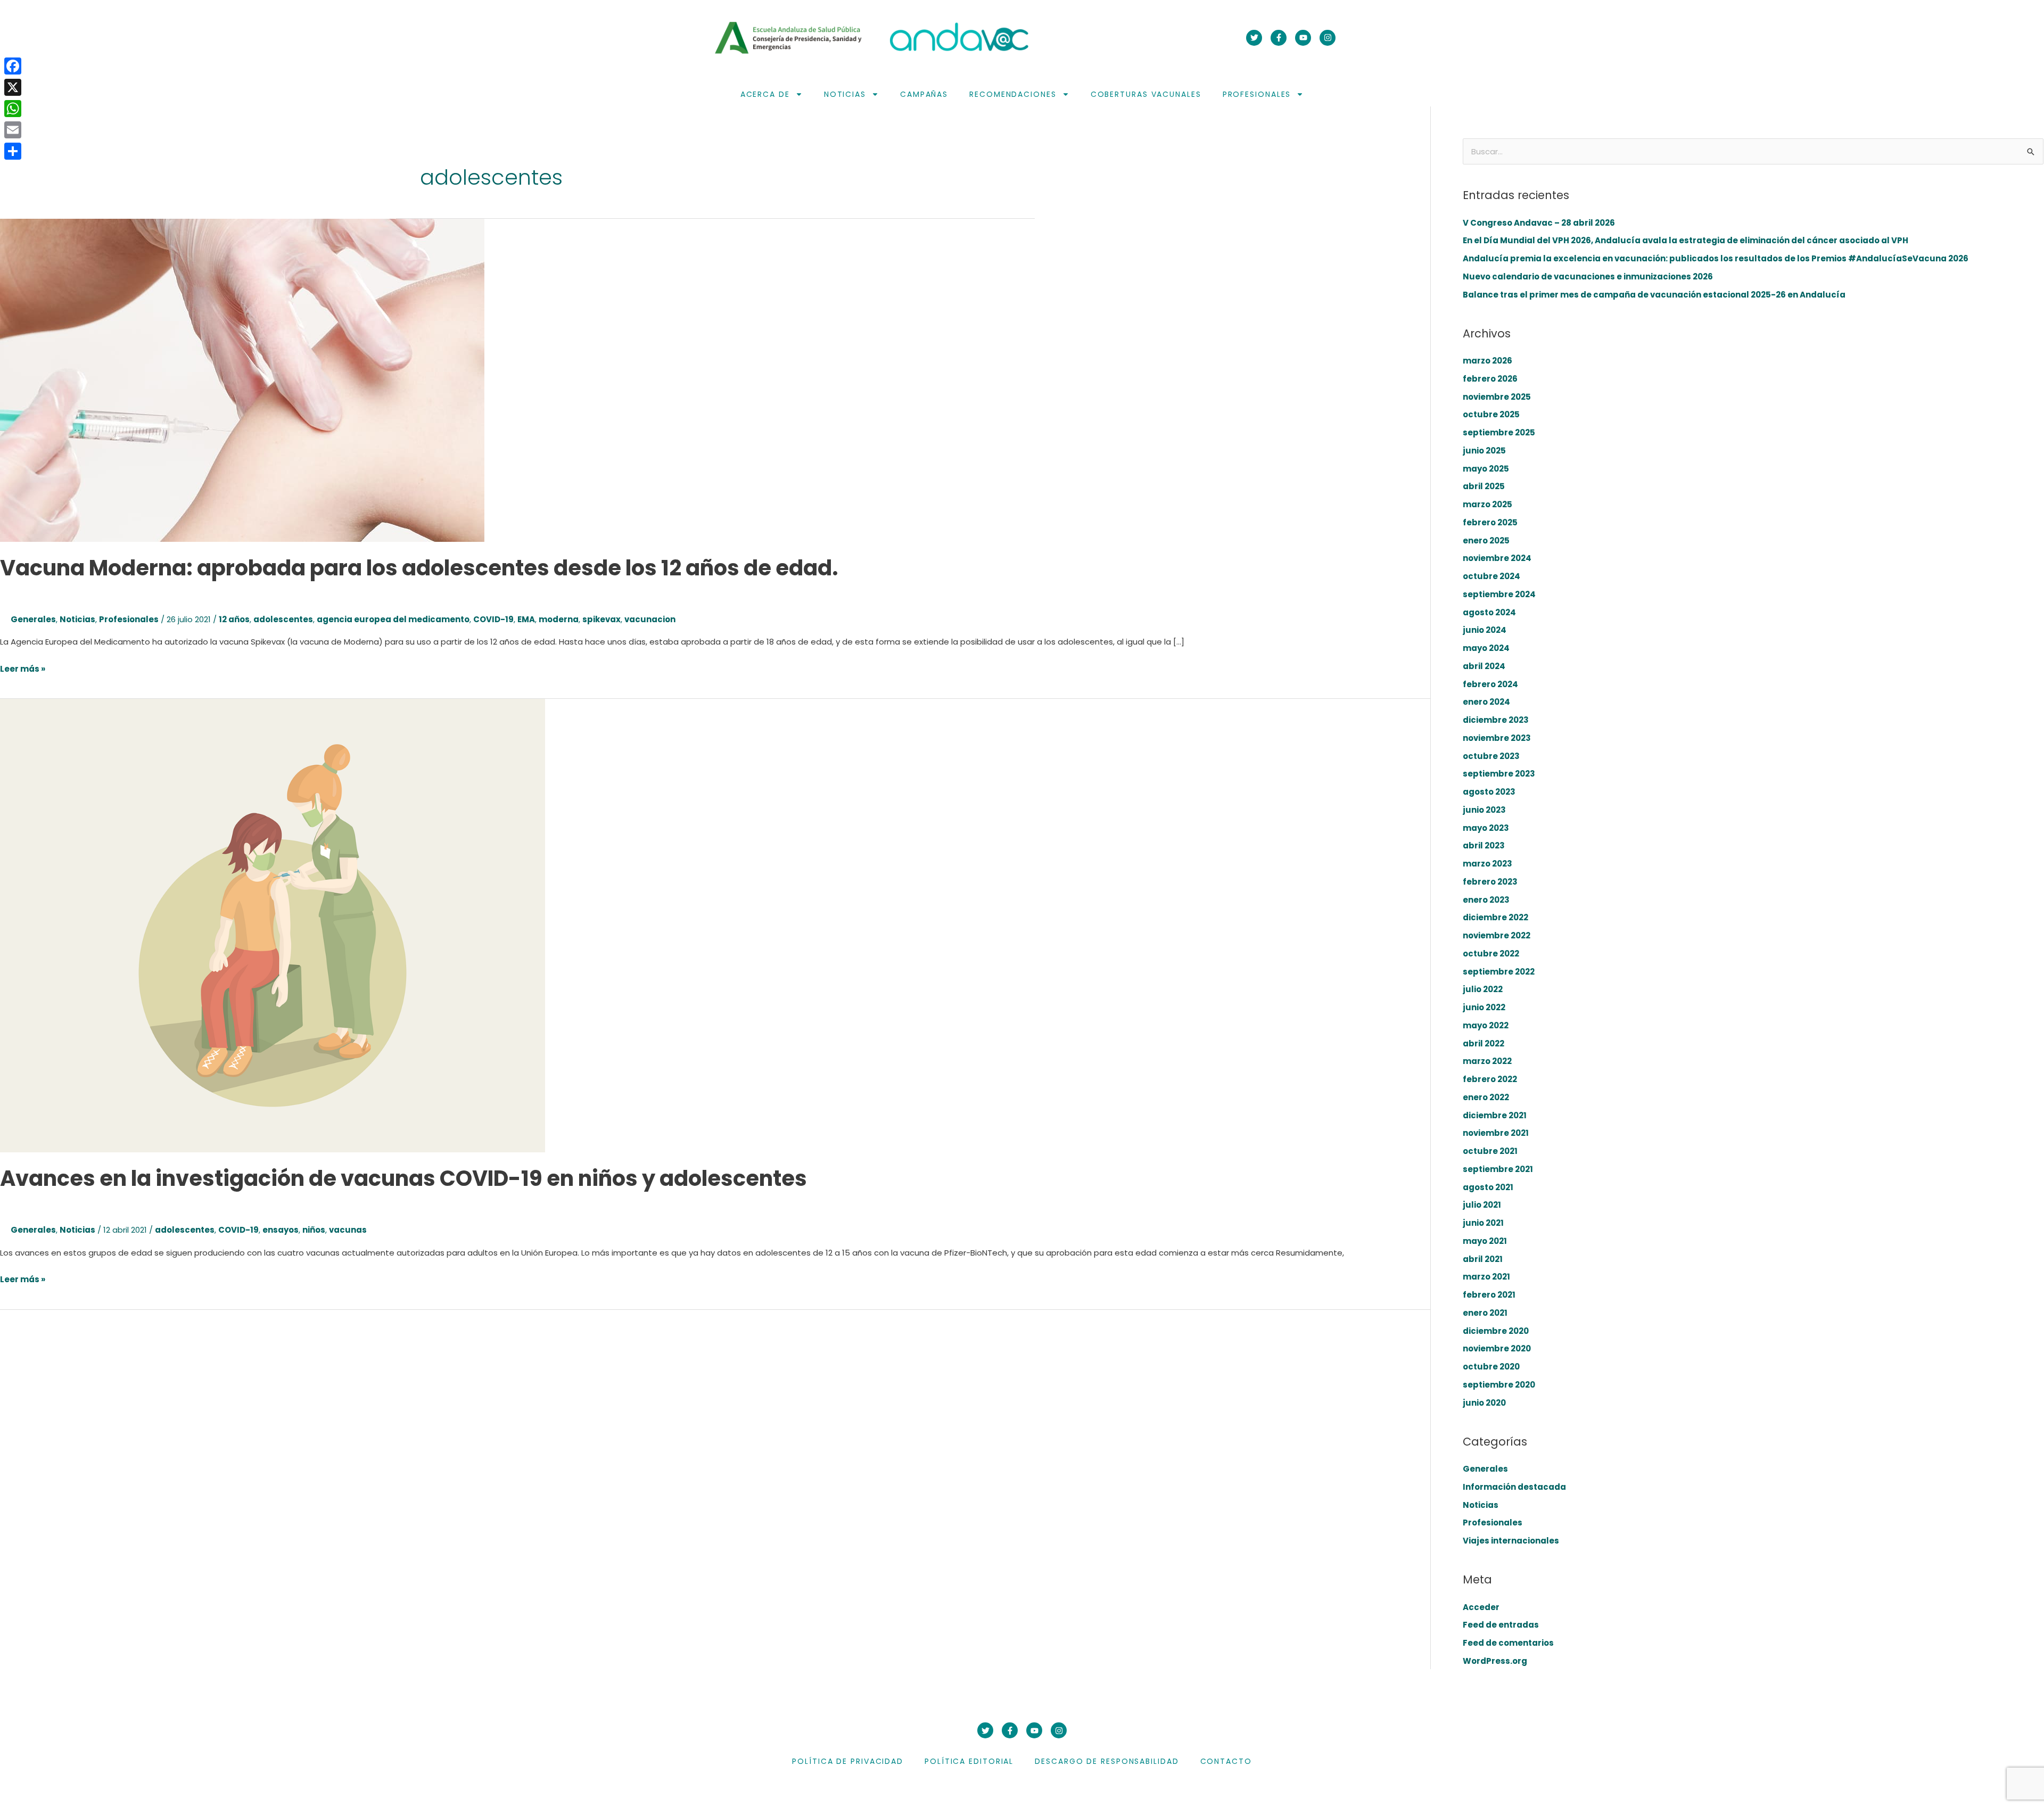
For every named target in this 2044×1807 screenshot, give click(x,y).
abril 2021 (1483, 1259)
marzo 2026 (1487, 361)
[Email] (13, 130)
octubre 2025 (1491, 414)
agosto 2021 (1488, 1187)
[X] (13, 87)
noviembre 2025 (1497, 397)
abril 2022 (1483, 1043)
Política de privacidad (848, 1761)
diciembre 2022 (1495, 917)
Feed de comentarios (1508, 1643)
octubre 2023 (1491, 756)
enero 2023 (1486, 900)
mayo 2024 (1486, 648)
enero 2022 (1486, 1097)
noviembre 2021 (1496, 1133)
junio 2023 (1484, 810)
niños (314, 1230)
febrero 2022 (1490, 1079)
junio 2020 (1484, 1403)
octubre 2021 (1490, 1151)
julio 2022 (1483, 989)
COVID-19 (493, 619)
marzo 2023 (1487, 864)
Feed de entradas (1501, 1625)
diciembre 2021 (1495, 1115)
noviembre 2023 (1497, 738)
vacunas (348, 1230)
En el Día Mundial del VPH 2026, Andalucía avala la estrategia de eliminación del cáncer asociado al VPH (1686, 240)
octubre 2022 (1491, 954)
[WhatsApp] (13, 109)
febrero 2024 (1490, 684)
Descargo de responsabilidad (1107, 1761)
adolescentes (283, 619)
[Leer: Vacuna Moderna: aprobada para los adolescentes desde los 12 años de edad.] (242, 380)
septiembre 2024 (1499, 594)
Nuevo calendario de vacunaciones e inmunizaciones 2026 (1588, 277)
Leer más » (23, 668)
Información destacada (1514, 1487)
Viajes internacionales (1511, 1541)
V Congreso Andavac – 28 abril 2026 (1539, 223)
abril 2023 (1484, 845)
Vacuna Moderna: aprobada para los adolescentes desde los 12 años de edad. (419, 568)
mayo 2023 (1486, 828)
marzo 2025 (1487, 504)
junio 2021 (1483, 1223)
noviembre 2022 (1497, 935)
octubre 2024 (1491, 576)
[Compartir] (13, 151)
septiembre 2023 (1499, 774)
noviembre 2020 (1497, 1348)
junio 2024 (1485, 630)
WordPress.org (1495, 1661)
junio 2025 (1484, 451)
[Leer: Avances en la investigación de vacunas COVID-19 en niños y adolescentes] (273, 925)
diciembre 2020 (1496, 1331)
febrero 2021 (1489, 1295)
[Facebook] (13, 66)
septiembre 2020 (1499, 1385)
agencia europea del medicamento (393, 619)
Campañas (924, 94)
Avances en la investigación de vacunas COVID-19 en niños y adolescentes (403, 1178)
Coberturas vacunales (1146, 94)
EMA (526, 619)
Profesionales (1257, 94)
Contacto (1226, 1761)
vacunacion (650, 619)
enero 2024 (1486, 702)
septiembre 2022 (1499, 972)
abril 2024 (1484, 666)
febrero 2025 (1490, 522)
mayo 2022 (1486, 1025)
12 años (234, 619)
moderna (559, 619)
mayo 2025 (1486, 469)
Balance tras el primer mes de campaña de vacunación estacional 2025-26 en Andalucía (1654, 295)
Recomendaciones (1013, 94)
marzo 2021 (1486, 1277)
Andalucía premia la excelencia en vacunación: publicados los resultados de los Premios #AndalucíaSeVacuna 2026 (1716, 258)
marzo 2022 (1487, 1061)
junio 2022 (1484, 1007)
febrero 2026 (1490, 379)
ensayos (281, 1230)
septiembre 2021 (1498, 1169)
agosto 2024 (1489, 612)
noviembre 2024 (1497, 558)
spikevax (601, 619)
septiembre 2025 (1499, 432)
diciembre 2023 (1496, 720)
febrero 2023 (1490, 882)
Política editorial (969, 1761)
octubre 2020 (1491, 1367)
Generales (33, 619)
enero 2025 (1486, 541)
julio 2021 (1482, 1205)
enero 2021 (1485, 1313)
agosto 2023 (1489, 792)
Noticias (845, 94)
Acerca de (765, 94)
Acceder (1481, 1607)
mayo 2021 (1485, 1241)
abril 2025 (1484, 486)
